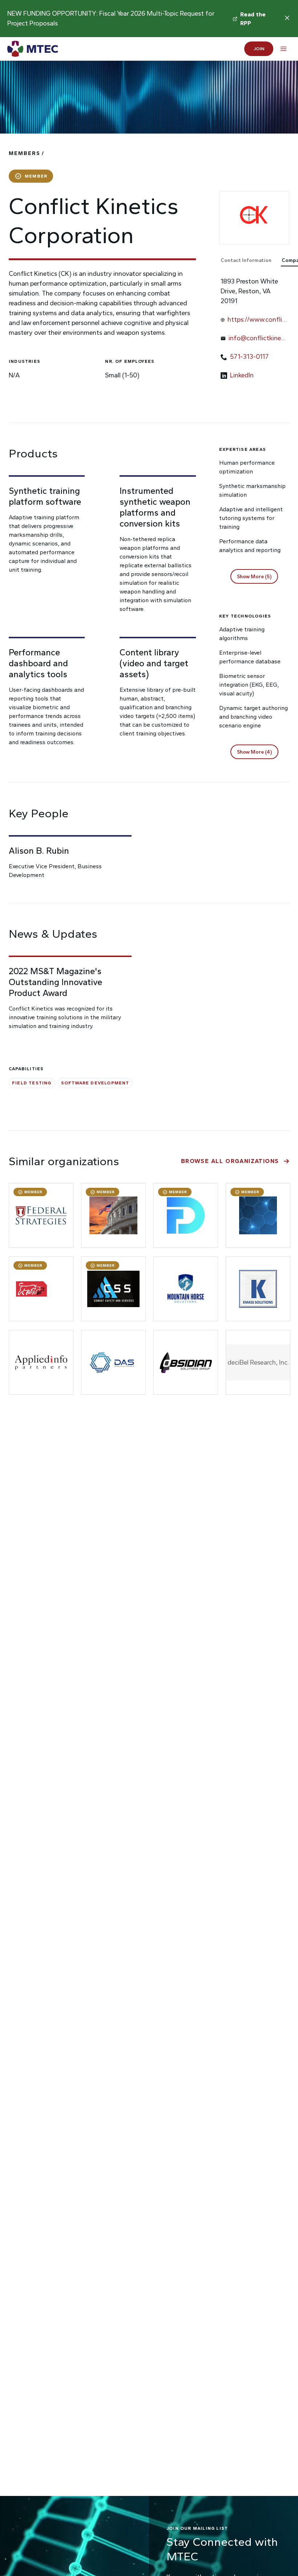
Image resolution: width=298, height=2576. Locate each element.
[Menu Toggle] (283, 49)
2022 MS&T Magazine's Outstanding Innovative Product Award (55, 982)
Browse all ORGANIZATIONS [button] (230, 1161)
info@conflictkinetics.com (257, 339)
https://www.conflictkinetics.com (256, 320)
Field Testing (32, 1083)
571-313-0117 (249, 357)
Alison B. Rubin (39, 851)
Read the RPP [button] (254, 19)
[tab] (250, 261)
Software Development (95, 1083)
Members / (27, 153)
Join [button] (259, 49)
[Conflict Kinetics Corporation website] (254, 218)
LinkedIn (242, 375)
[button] (254, 576)
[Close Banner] (287, 18)
